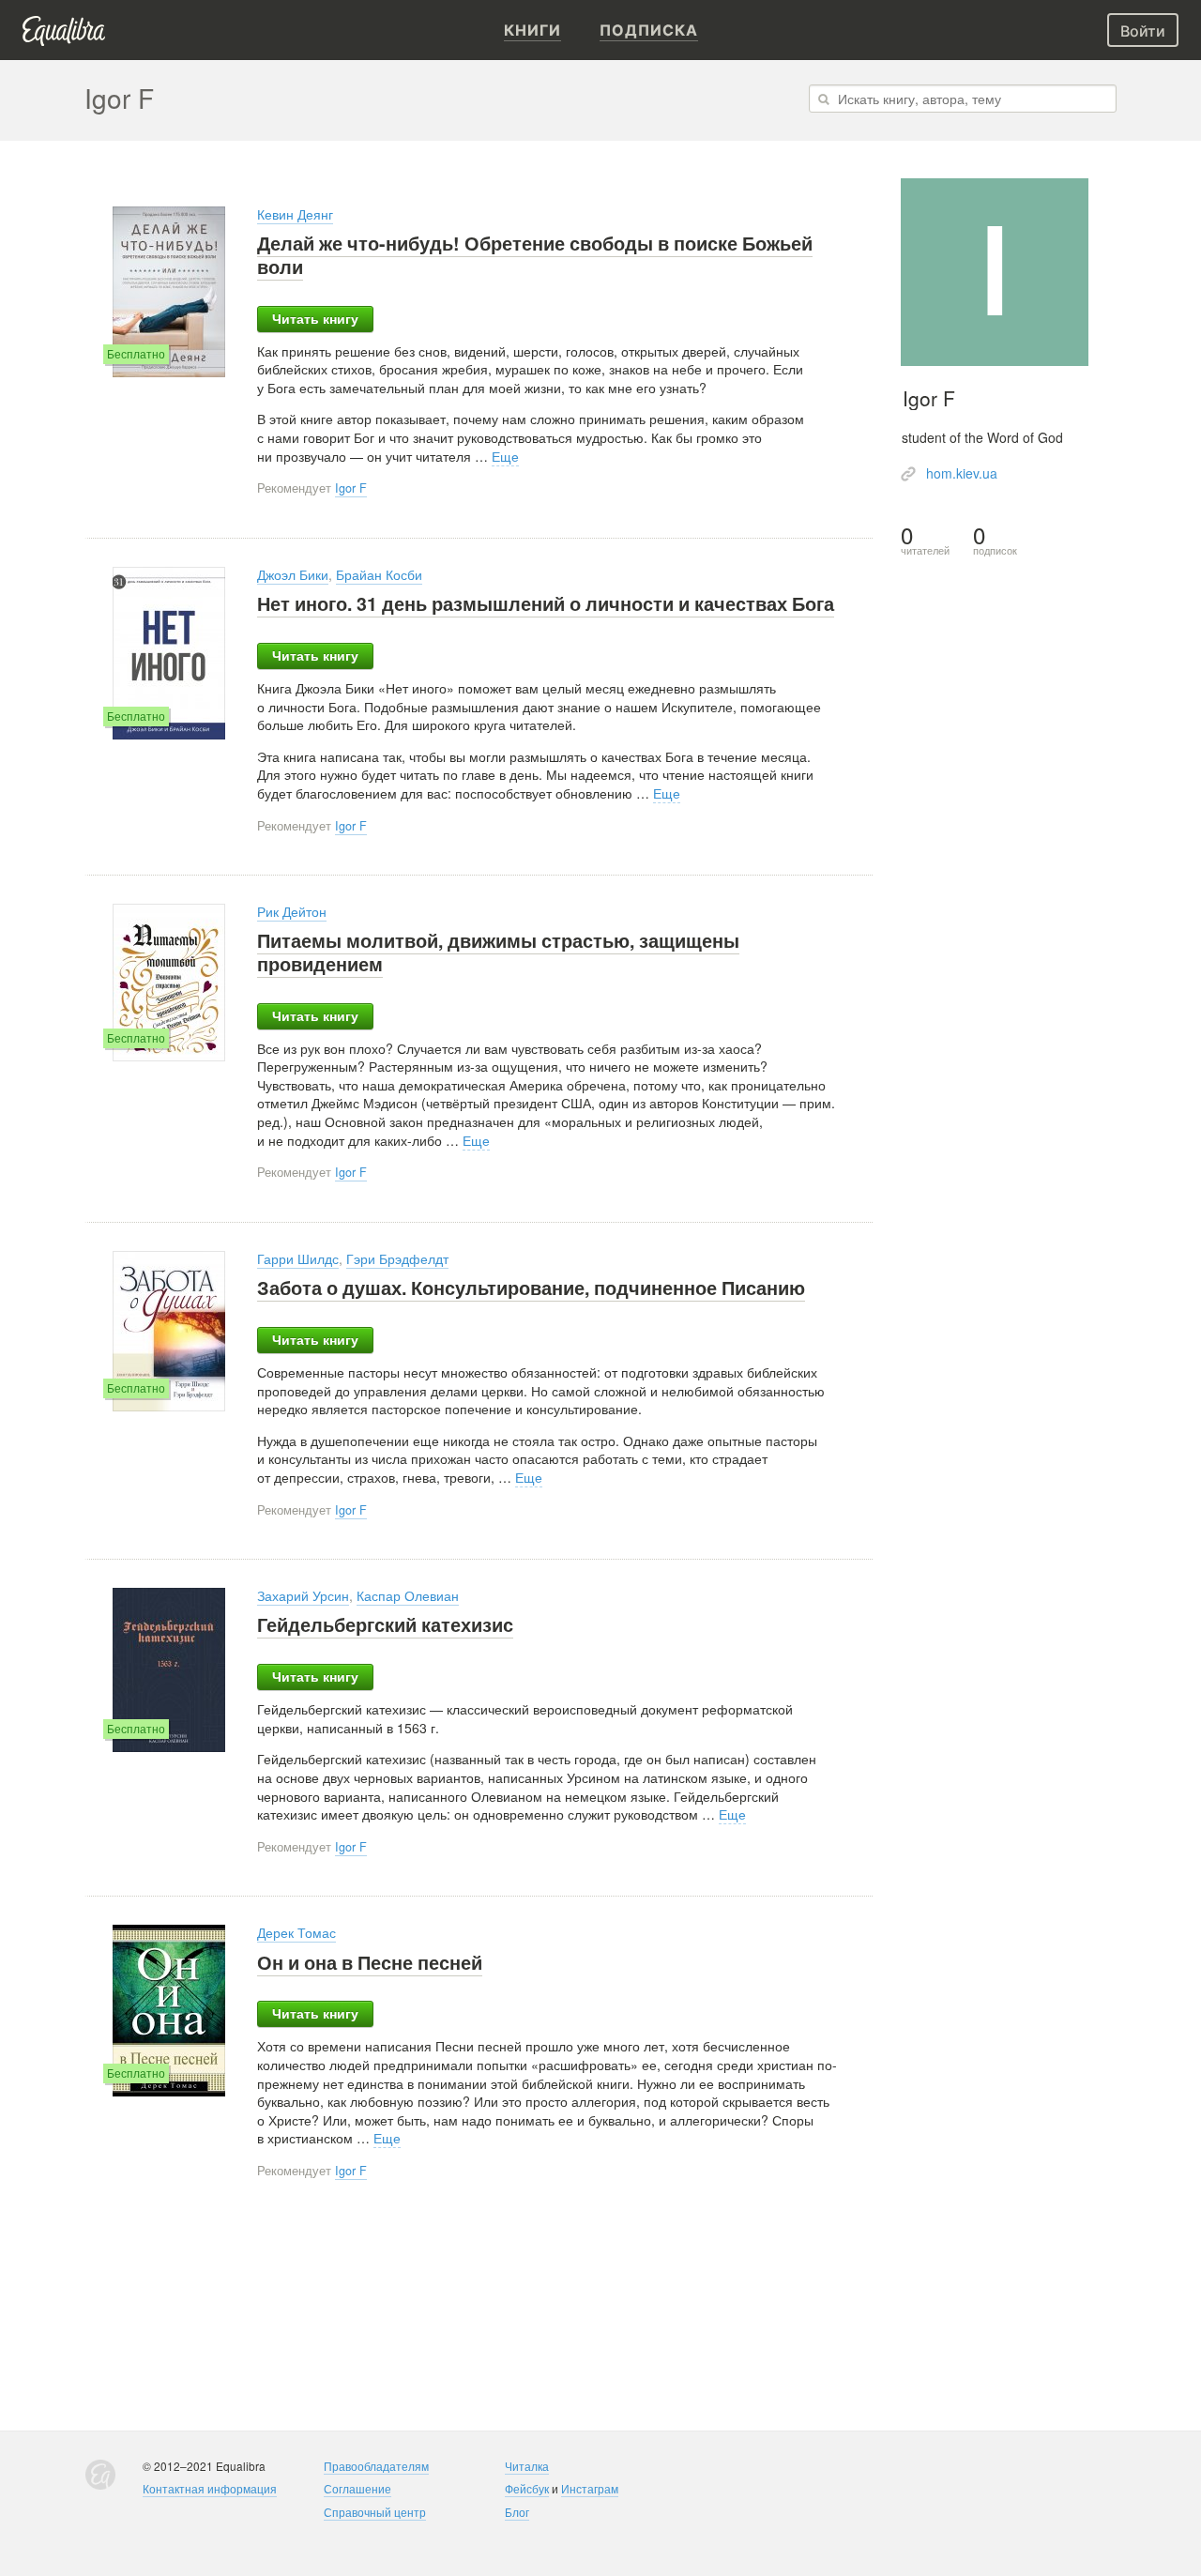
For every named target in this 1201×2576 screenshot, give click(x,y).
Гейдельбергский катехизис (385, 1624)
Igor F (351, 488)
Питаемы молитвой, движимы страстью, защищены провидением (498, 952)
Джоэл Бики (293, 574)
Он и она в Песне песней (370, 1962)
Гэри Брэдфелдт (397, 1258)
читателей (925, 540)
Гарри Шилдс (298, 1258)
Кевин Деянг (295, 214)
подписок (995, 540)
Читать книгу (315, 319)
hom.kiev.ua (962, 473)
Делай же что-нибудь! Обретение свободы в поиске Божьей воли (535, 255)
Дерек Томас (296, 1932)
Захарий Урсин (303, 1595)
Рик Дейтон (292, 911)
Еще (505, 456)
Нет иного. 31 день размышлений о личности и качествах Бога (546, 603)
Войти (1143, 31)
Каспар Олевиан (408, 1595)
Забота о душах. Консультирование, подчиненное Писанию (531, 1288)
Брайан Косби (379, 574)
